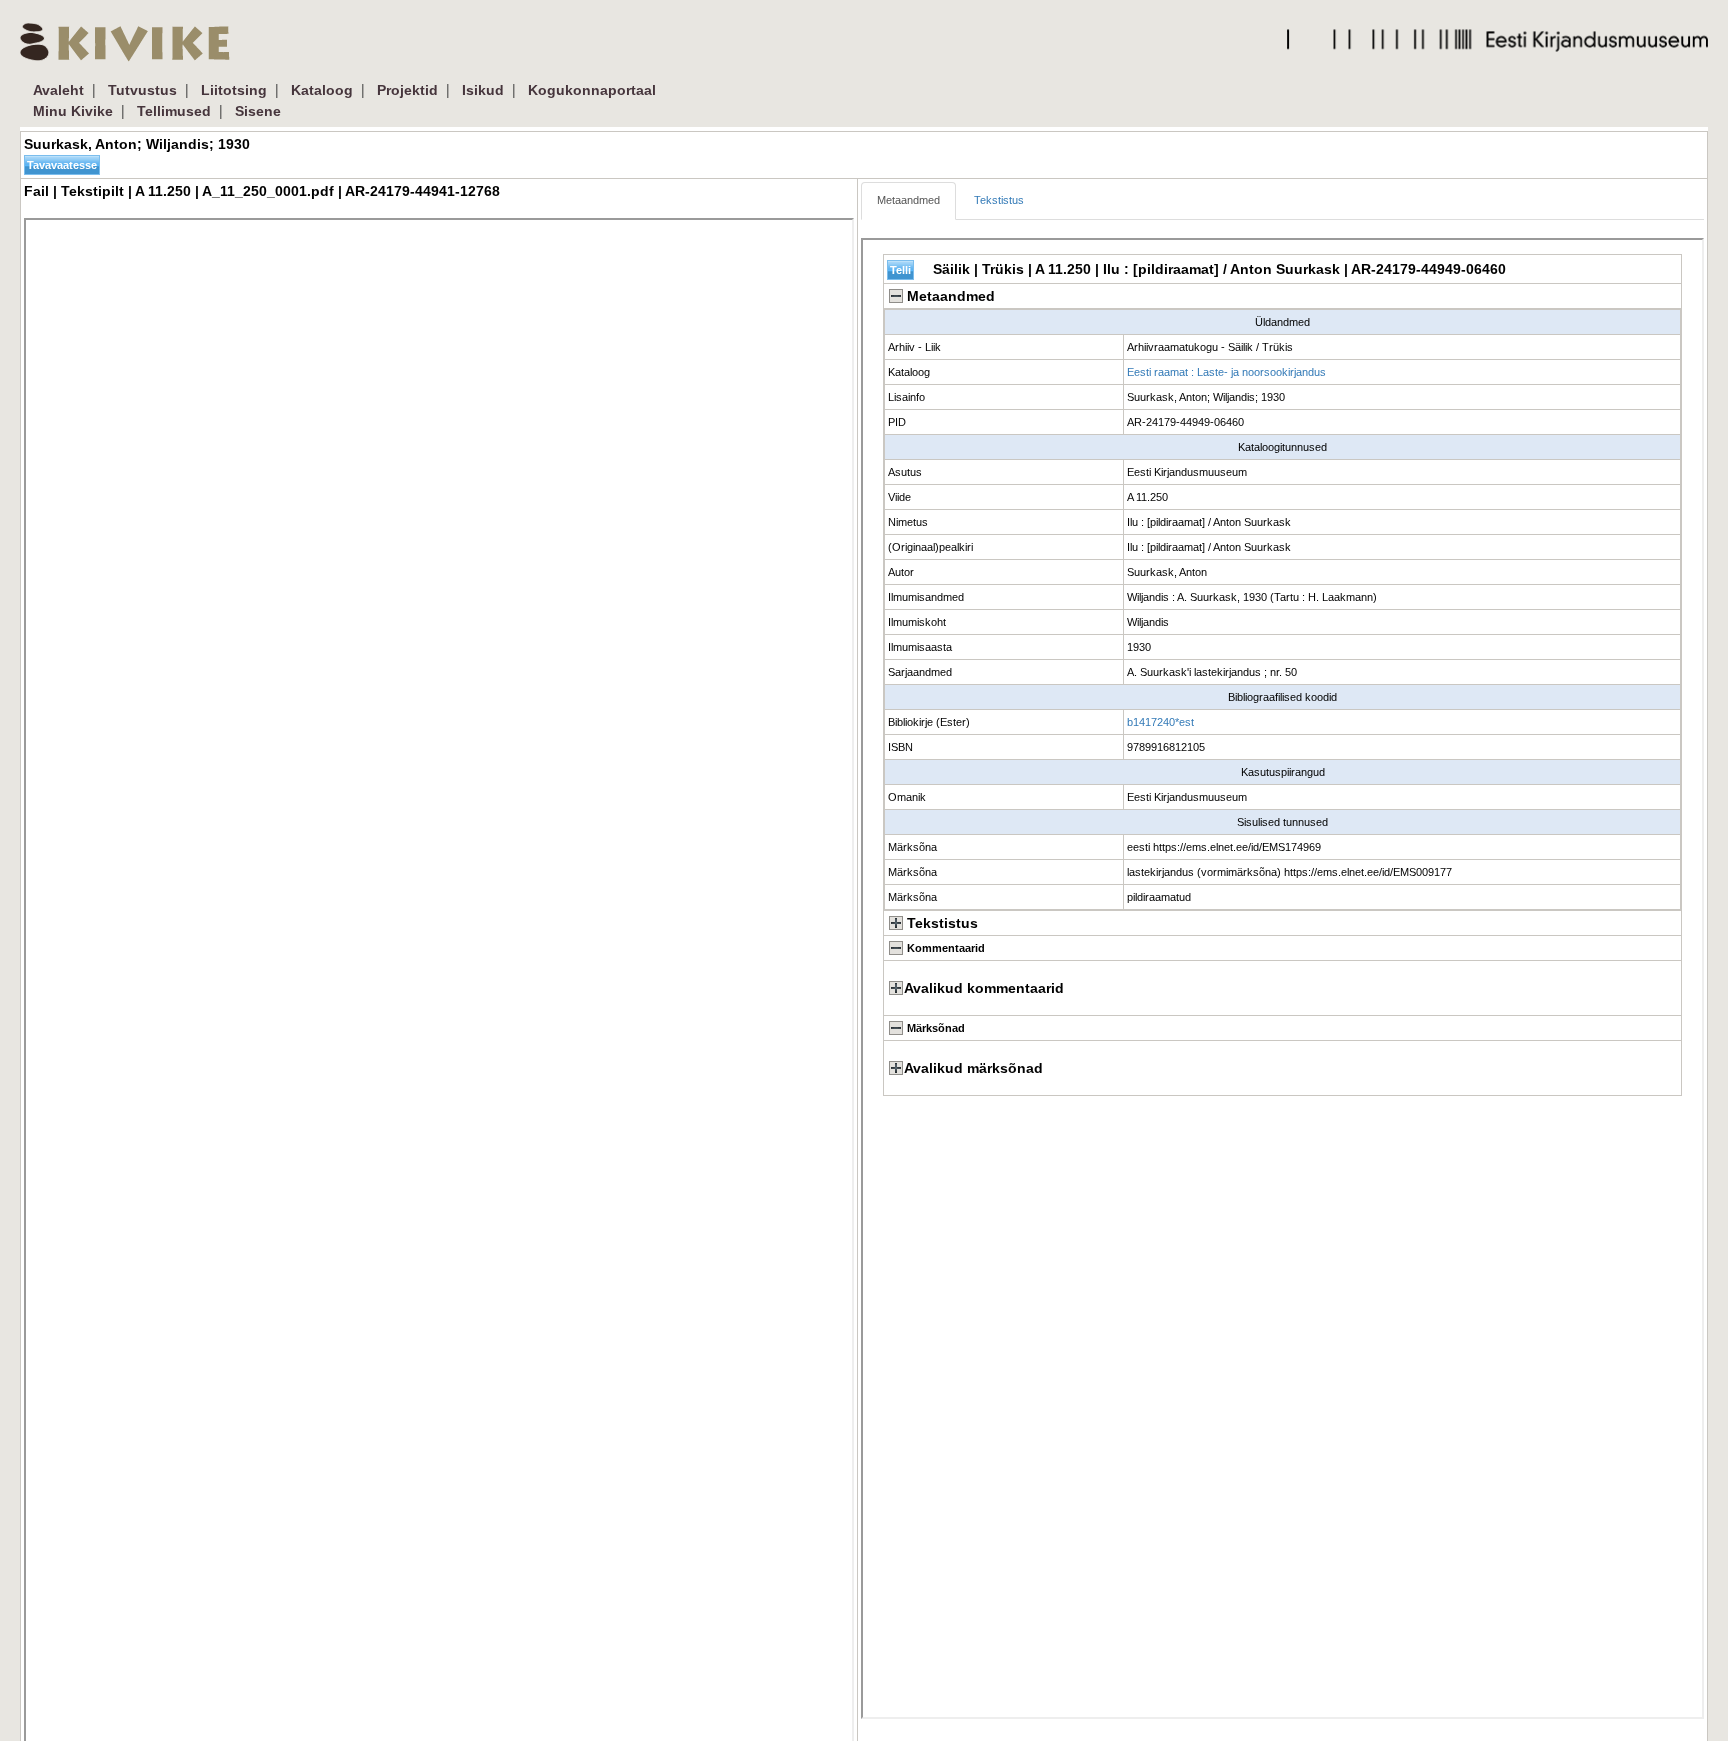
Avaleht (58, 90)
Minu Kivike (73, 111)
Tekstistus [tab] (999, 200)
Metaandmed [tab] (908, 200)
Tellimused (174, 111)
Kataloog (322, 90)
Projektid (407, 90)
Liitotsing (234, 90)
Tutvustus (142, 90)
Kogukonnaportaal (592, 90)
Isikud (483, 90)
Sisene (258, 111)
